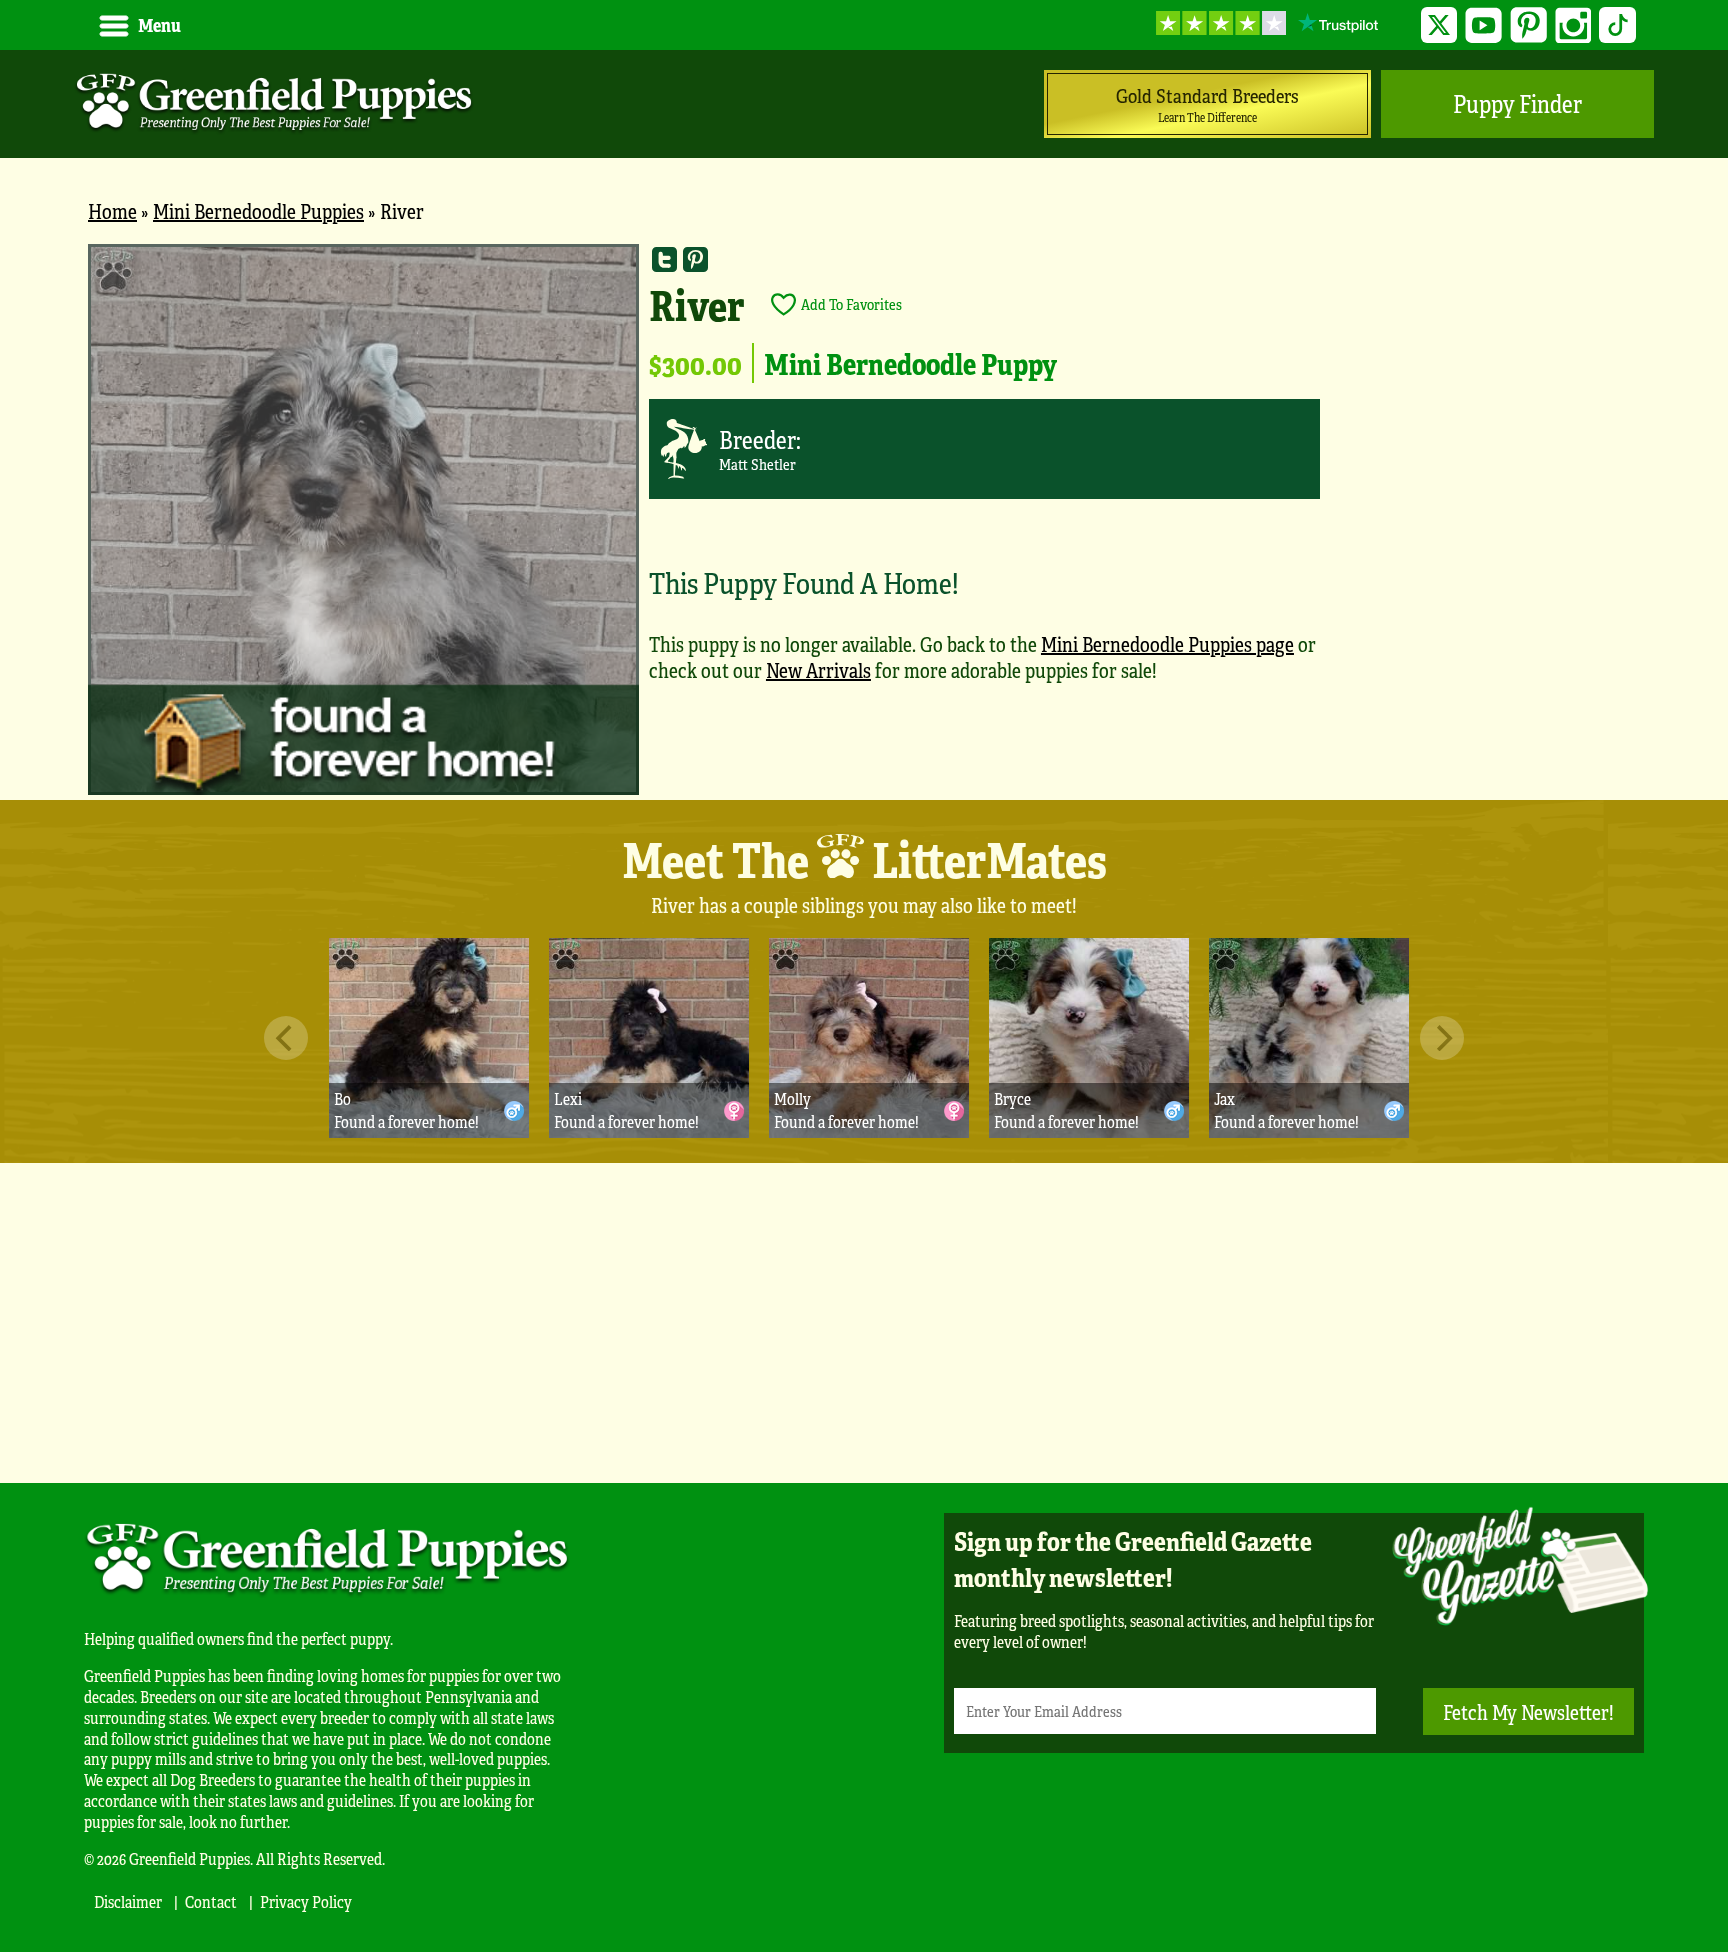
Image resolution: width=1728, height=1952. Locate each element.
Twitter (1439, 25)
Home (112, 210)
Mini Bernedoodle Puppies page (1167, 643)
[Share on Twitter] (664, 259)
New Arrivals (818, 669)
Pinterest (1528, 25)
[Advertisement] (864, 1323)
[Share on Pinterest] (695, 259)
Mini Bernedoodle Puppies (258, 210)
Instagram (1573, 25)
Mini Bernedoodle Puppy (910, 363)
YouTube (1483, 25)
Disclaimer (128, 1901)
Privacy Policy (306, 1901)
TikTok (1617, 25)
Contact (211, 1901)
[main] (864, 522)
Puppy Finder (1517, 103)
